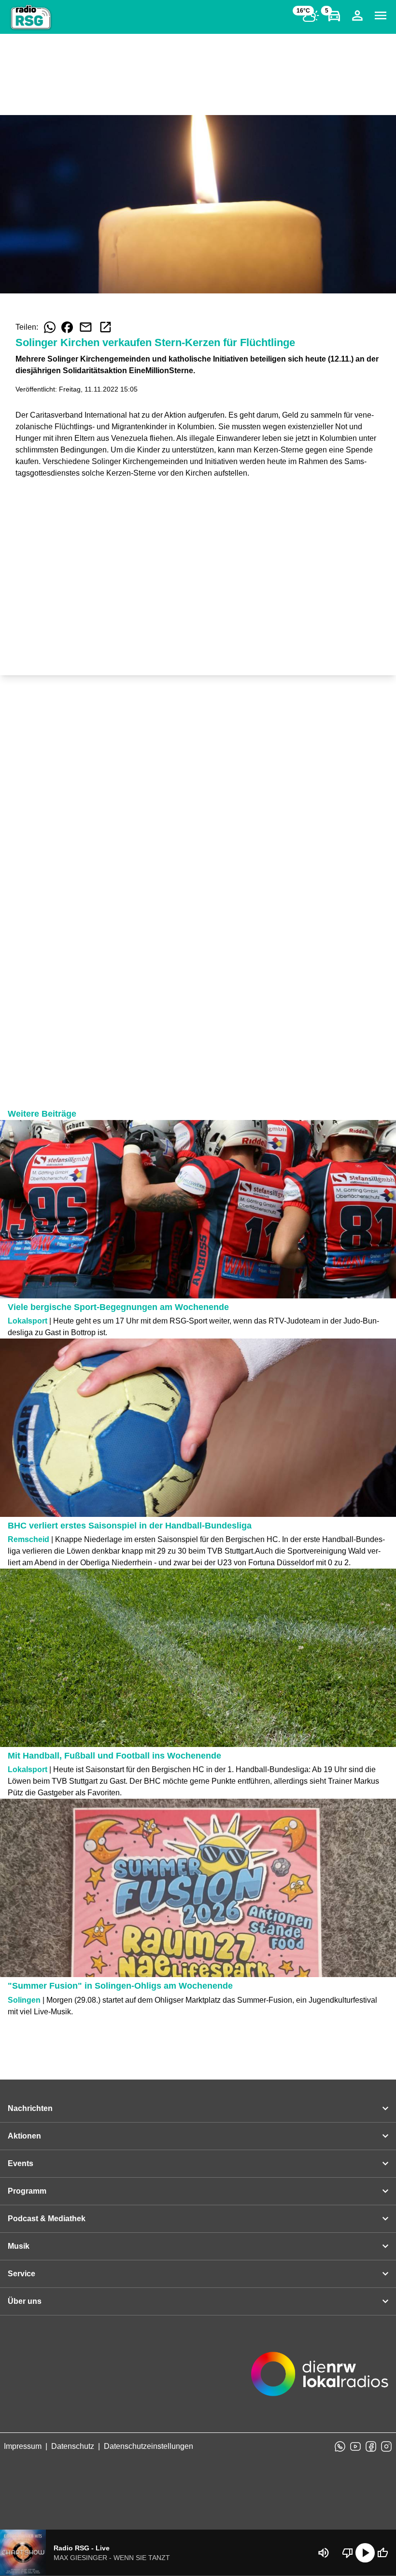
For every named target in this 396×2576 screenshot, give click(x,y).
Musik (19, 2246)
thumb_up (382, 2553)
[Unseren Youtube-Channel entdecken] (355, 2446)
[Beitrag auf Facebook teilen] (67, 327)
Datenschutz (73, 2446)
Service (21, 2274)
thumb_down (348, 2553)
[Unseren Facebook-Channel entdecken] (371, 2446)
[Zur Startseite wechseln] (31, 17)
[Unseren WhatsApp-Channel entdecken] (340, 2446)
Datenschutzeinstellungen (148, 2446)
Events (21, 2163)
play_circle (365, 2553)
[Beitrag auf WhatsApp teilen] (50, 327)
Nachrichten (30, 2108)
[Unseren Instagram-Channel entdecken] (386, 2446)
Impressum (23, 2446)
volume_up (324, 2553)
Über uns (25, 2301)
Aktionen (24, 2136)
